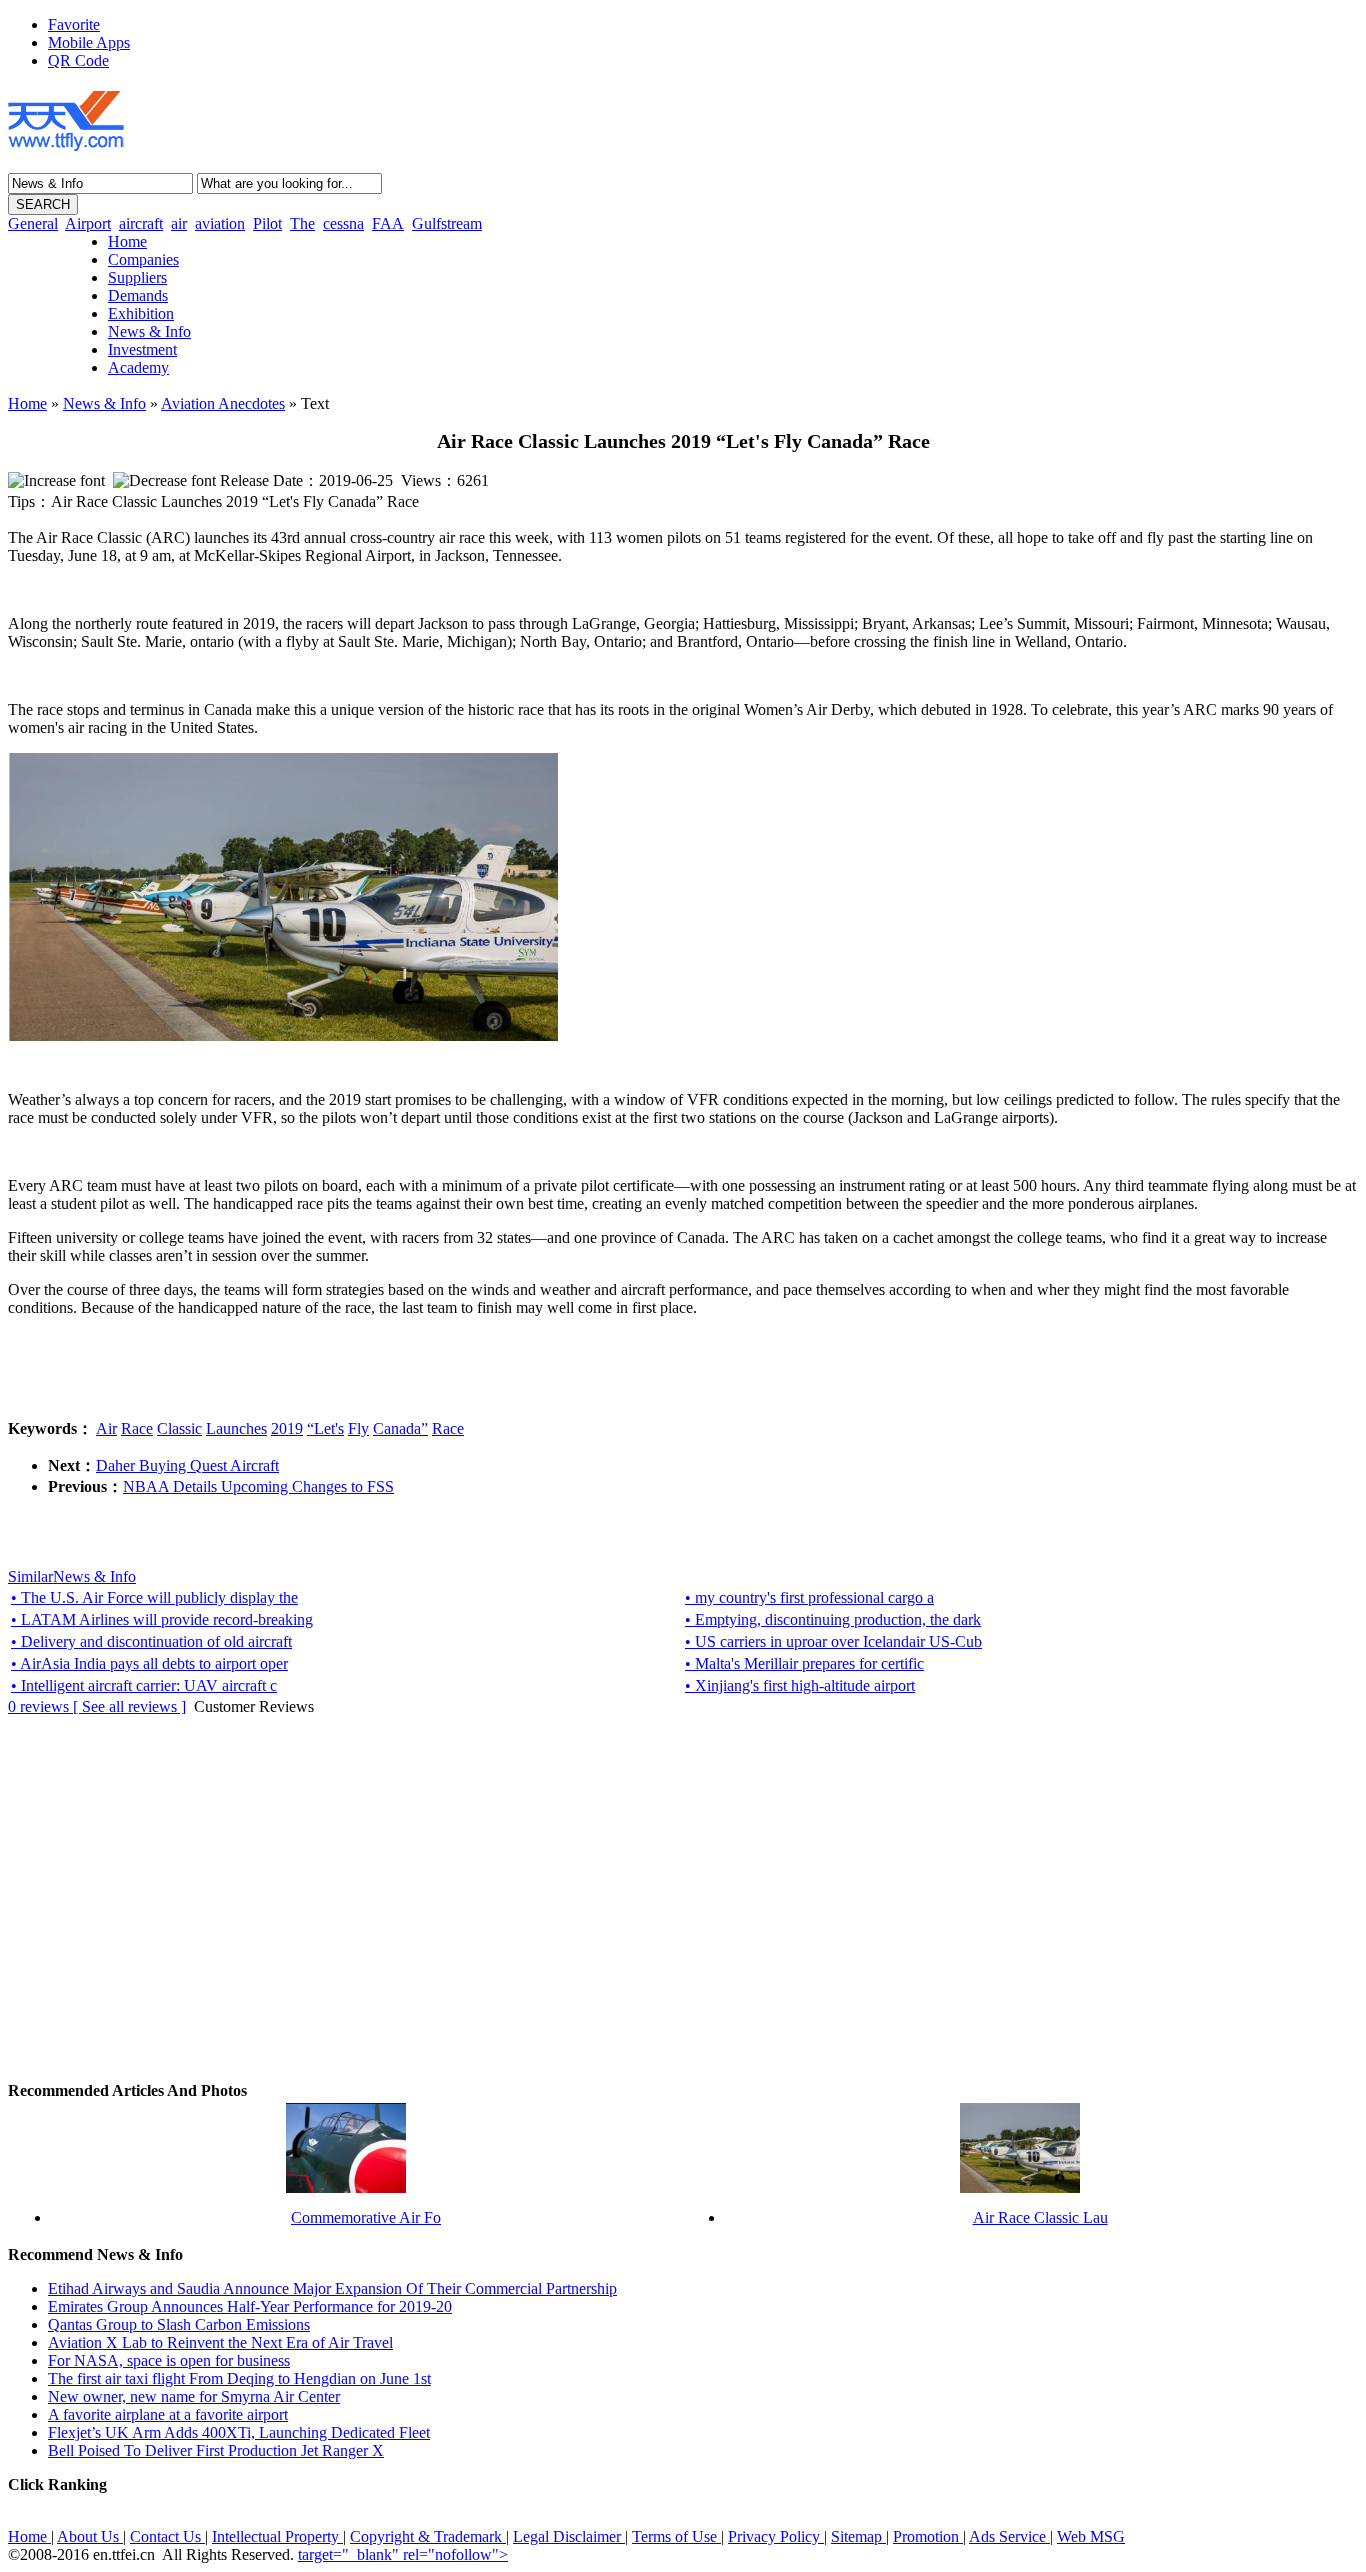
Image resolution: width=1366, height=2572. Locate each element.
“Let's (325, 1428)
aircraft (141, 223)
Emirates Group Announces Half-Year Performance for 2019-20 (250, 2306)
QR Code (78, 60)
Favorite (74, 24)
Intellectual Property (277, 2536)
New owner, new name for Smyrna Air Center (194, 2396)
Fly (358, 1428)
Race (137, 1428)
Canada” (400, 1428)
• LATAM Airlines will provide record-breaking (162, 1619)
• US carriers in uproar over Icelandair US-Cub (833, 1641)
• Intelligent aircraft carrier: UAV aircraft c (144, 1685)
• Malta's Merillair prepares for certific (804, 1663)
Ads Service (1009, 2536)
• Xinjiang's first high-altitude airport (800, 1685)
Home (27, 403)
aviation (220, 223)
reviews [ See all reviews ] (97, 1706)
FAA (388, 223)
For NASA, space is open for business (169, 2360)
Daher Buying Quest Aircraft (187, 1465)
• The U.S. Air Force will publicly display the (154, 1597)
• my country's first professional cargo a (809, 1597)
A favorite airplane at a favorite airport (168, 2414)
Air (106, 1428)
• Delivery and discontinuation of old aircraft (151, 1641)
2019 (287, 1428)
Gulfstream (447, 223)
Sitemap (858, 2536)
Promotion (928, 2536)
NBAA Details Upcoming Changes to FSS (258, 1486)
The (302, 223)
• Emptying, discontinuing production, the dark (833, 1619)
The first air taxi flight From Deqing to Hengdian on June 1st (239, 2378)
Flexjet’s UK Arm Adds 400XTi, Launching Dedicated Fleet (239, 2432)
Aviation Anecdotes (223, 403)
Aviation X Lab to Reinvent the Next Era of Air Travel (220, 2342)
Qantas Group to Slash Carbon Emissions (179, 2324)
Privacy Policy (776, 2536)
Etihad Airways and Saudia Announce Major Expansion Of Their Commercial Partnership (332, 2288)
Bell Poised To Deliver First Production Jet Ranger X (216, 2450)
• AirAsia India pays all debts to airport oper (149, 1663)
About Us (90, 2536)
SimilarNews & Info (72, 1576)
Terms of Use (676, 2536)
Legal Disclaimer (569, 2536)
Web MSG (1091, 2536)
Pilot (267, 223)
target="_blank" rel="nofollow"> (403, 2554)
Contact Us (167, 2536)
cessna (343, 223)
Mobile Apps (89, 42)
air (179, 223)
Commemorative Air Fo (366, 2217)
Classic (179, 1428)
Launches (236, 1428)
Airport (88, 223)
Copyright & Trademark (428, 2536)
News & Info (104, 403)
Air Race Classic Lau (1040, 2217)
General (33, 223)
